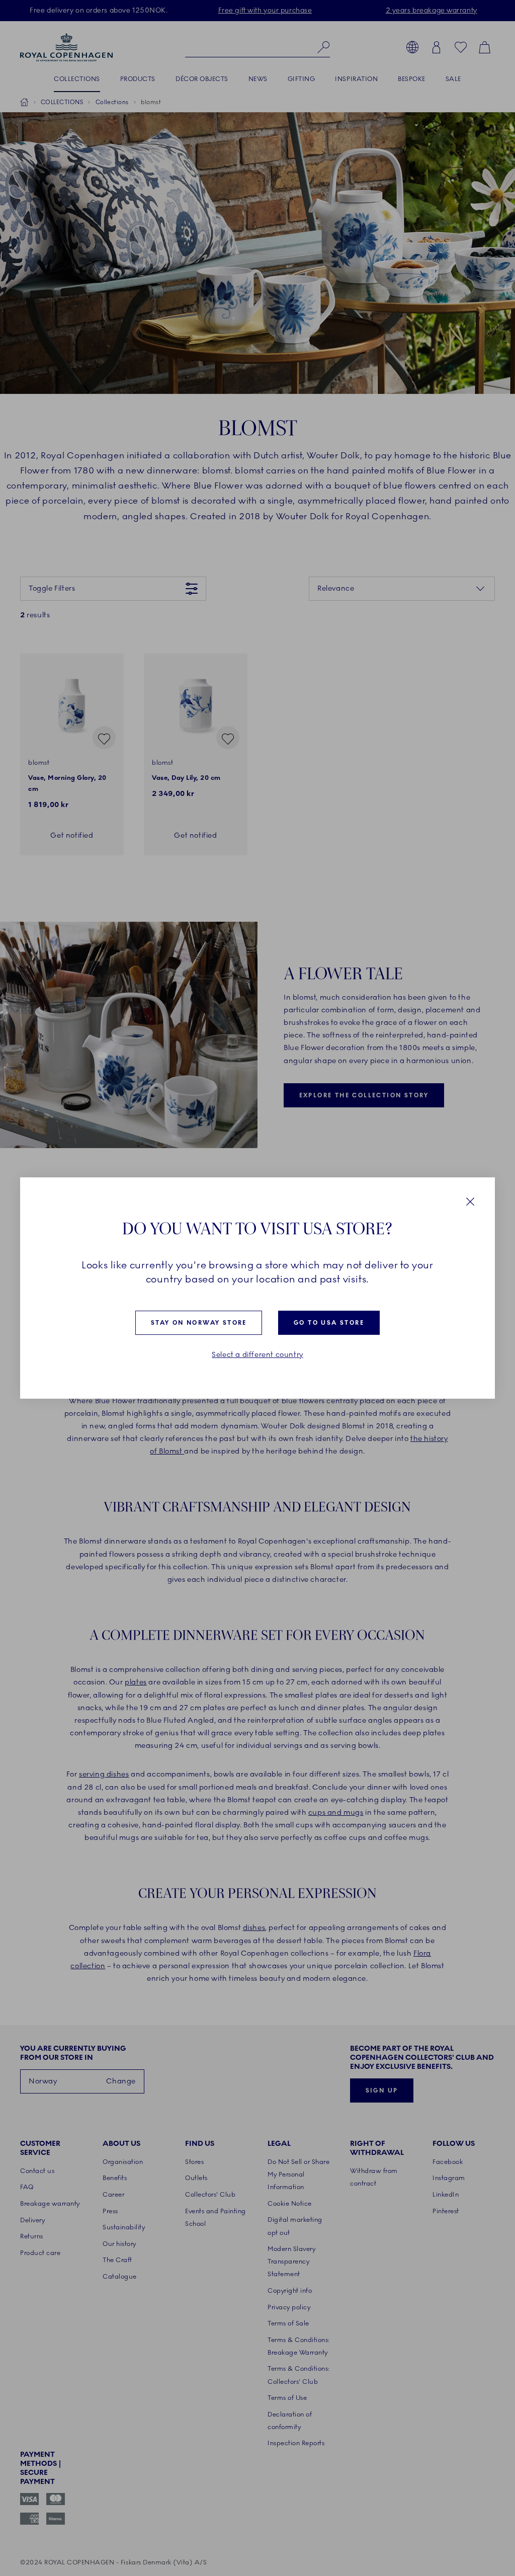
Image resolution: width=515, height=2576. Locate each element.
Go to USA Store (329, 1323)
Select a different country (257, 1355)
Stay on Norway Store (199, 1323)
